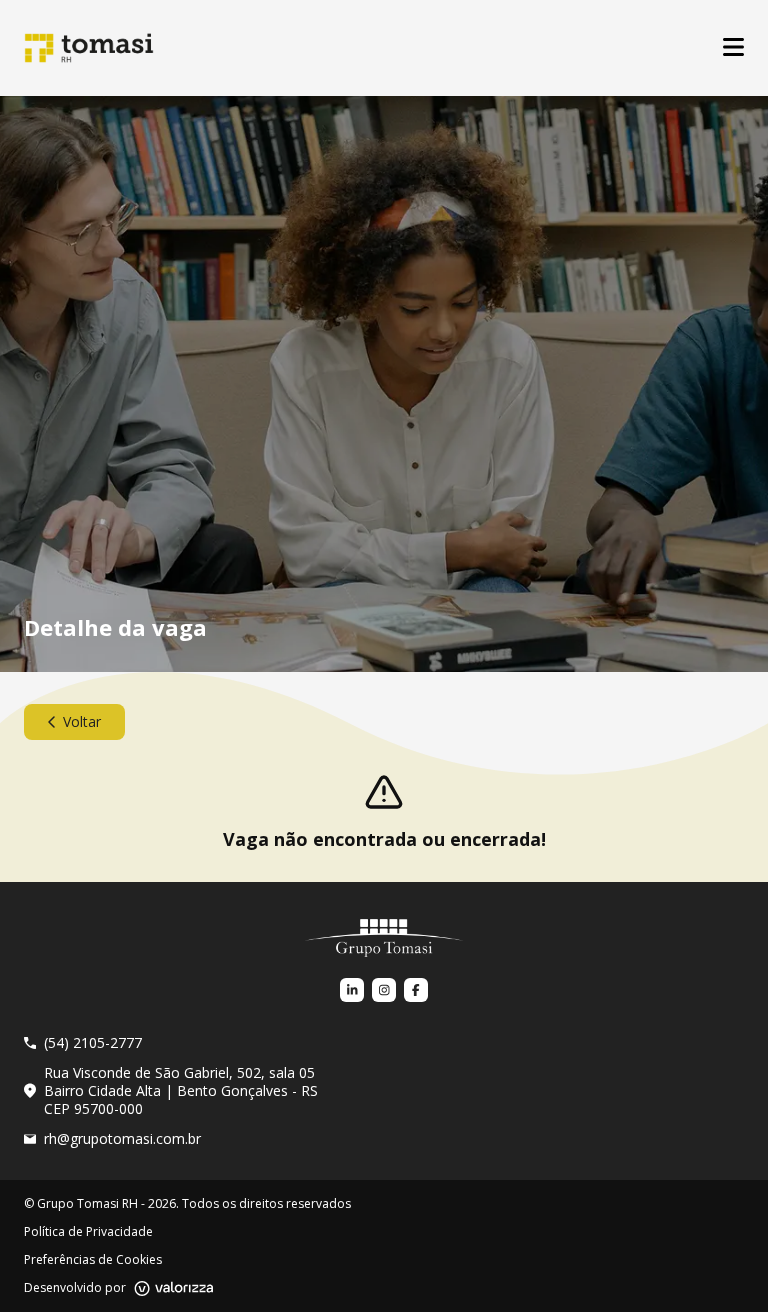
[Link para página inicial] (384, 938)
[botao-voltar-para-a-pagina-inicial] (89, 48)
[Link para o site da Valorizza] (174, 1288)
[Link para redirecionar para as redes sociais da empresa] (352, 990)
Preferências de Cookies (93, 1260)
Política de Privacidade (88, 1232)
